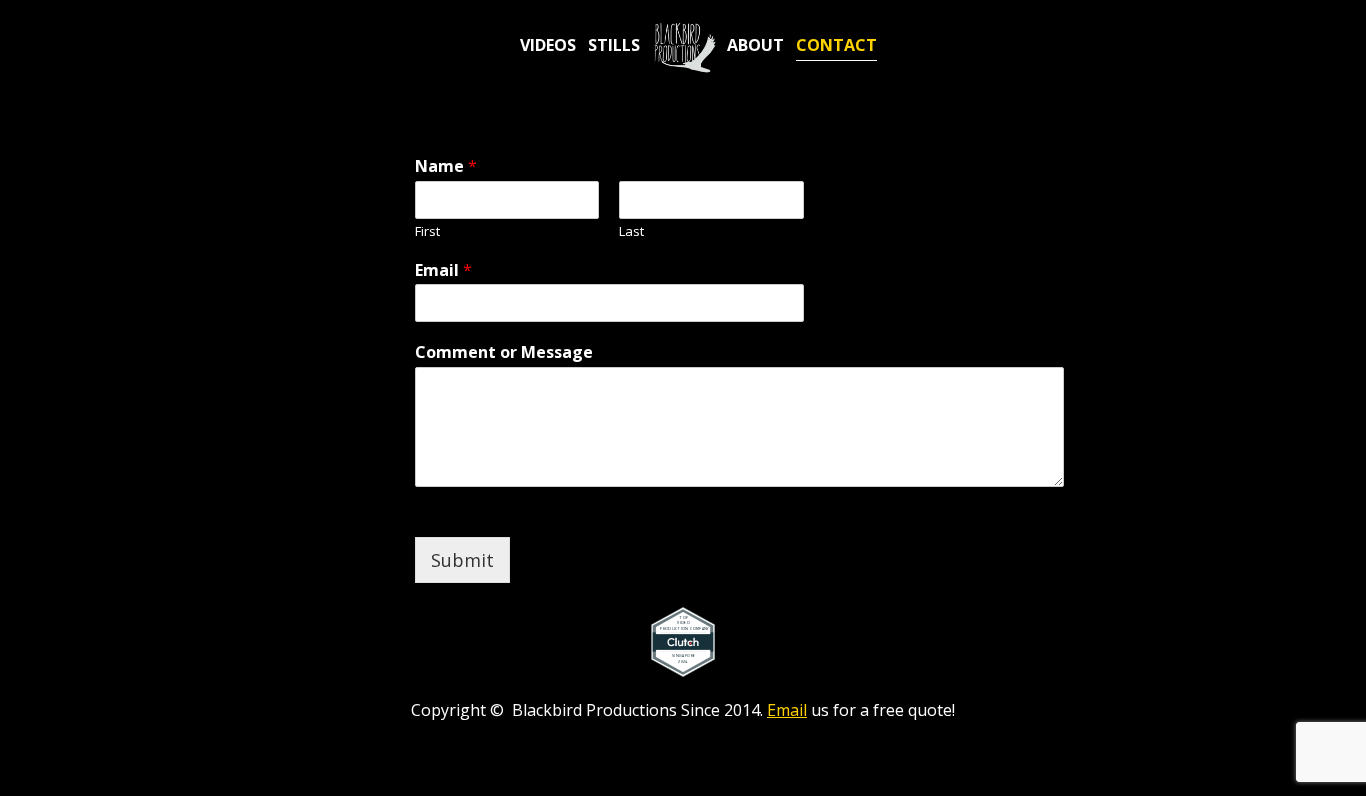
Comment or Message (504, 352)
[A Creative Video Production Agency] (683, 47)
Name (446, 166)
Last (631, 231)
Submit (462, 560)
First (427, 231)
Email (443, 270)
